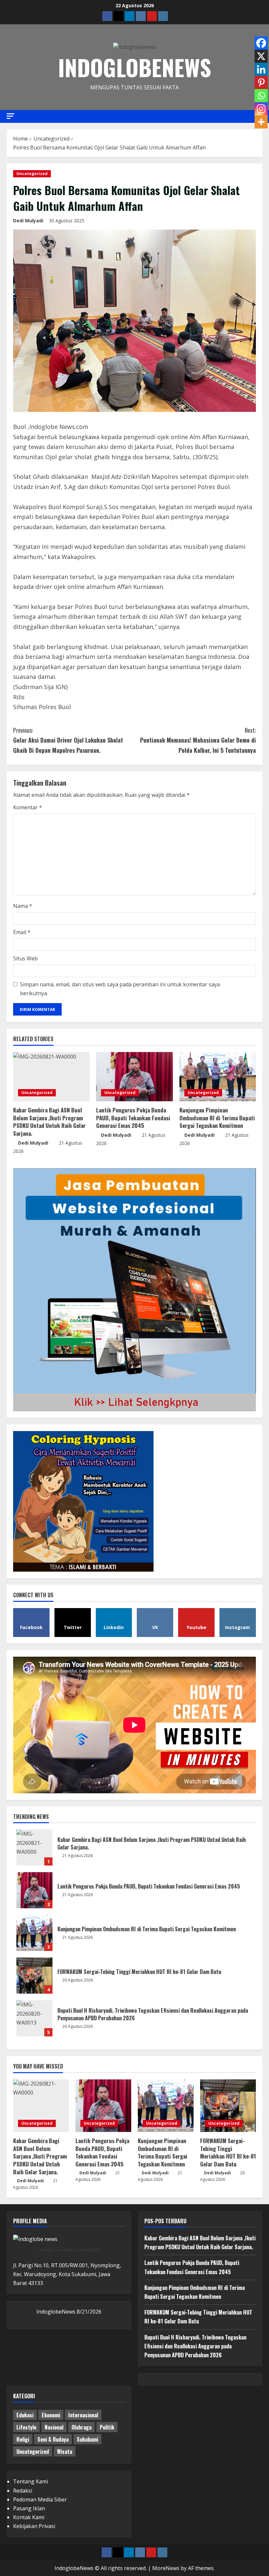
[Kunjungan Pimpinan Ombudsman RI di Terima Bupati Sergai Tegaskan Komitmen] (218, 1077)
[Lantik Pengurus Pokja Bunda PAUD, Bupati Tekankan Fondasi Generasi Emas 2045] (134, 1077)
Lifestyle (26, 2427)
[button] (10, 116)
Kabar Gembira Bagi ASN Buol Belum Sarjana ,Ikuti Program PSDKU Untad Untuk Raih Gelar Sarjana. (49, 1122)
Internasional (83, 2415)
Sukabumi (87, 2439)
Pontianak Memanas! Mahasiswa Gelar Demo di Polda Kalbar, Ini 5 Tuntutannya (198, 740)
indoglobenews (135, 67)
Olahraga (82, 2427)
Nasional (54, 2427)
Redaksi (23, 2491)
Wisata (65, 2452)
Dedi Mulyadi (28, 221)
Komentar (28, 807)
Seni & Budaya (53, 2439)
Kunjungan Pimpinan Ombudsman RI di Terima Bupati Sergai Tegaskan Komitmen (217, 1118)
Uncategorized (32, 174)
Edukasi (25, 2415)
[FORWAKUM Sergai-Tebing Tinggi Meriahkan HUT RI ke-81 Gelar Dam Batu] (228, 2106)
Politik (107, 2427)
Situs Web (25, 958)
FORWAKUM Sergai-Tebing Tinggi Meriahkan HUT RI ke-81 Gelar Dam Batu (34, 1976)
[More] (261, 122)
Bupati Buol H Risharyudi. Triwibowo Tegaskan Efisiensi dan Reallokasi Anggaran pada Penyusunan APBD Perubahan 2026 (34, 2018)
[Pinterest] (261, 82)
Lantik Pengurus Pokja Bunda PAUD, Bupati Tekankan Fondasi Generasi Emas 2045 (133, 1118)
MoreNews (166, 2568)
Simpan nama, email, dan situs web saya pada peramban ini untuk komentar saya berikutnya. (120, 989)
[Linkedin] (261, 69)
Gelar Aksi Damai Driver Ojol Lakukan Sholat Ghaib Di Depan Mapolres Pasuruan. (68, 740)
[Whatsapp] (261, 96)
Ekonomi (51, 2415)
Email (22, 932)
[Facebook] (261, 43)
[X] (261, 56)
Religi (23, 2439)
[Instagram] (261, 109)
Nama (23, 906)
